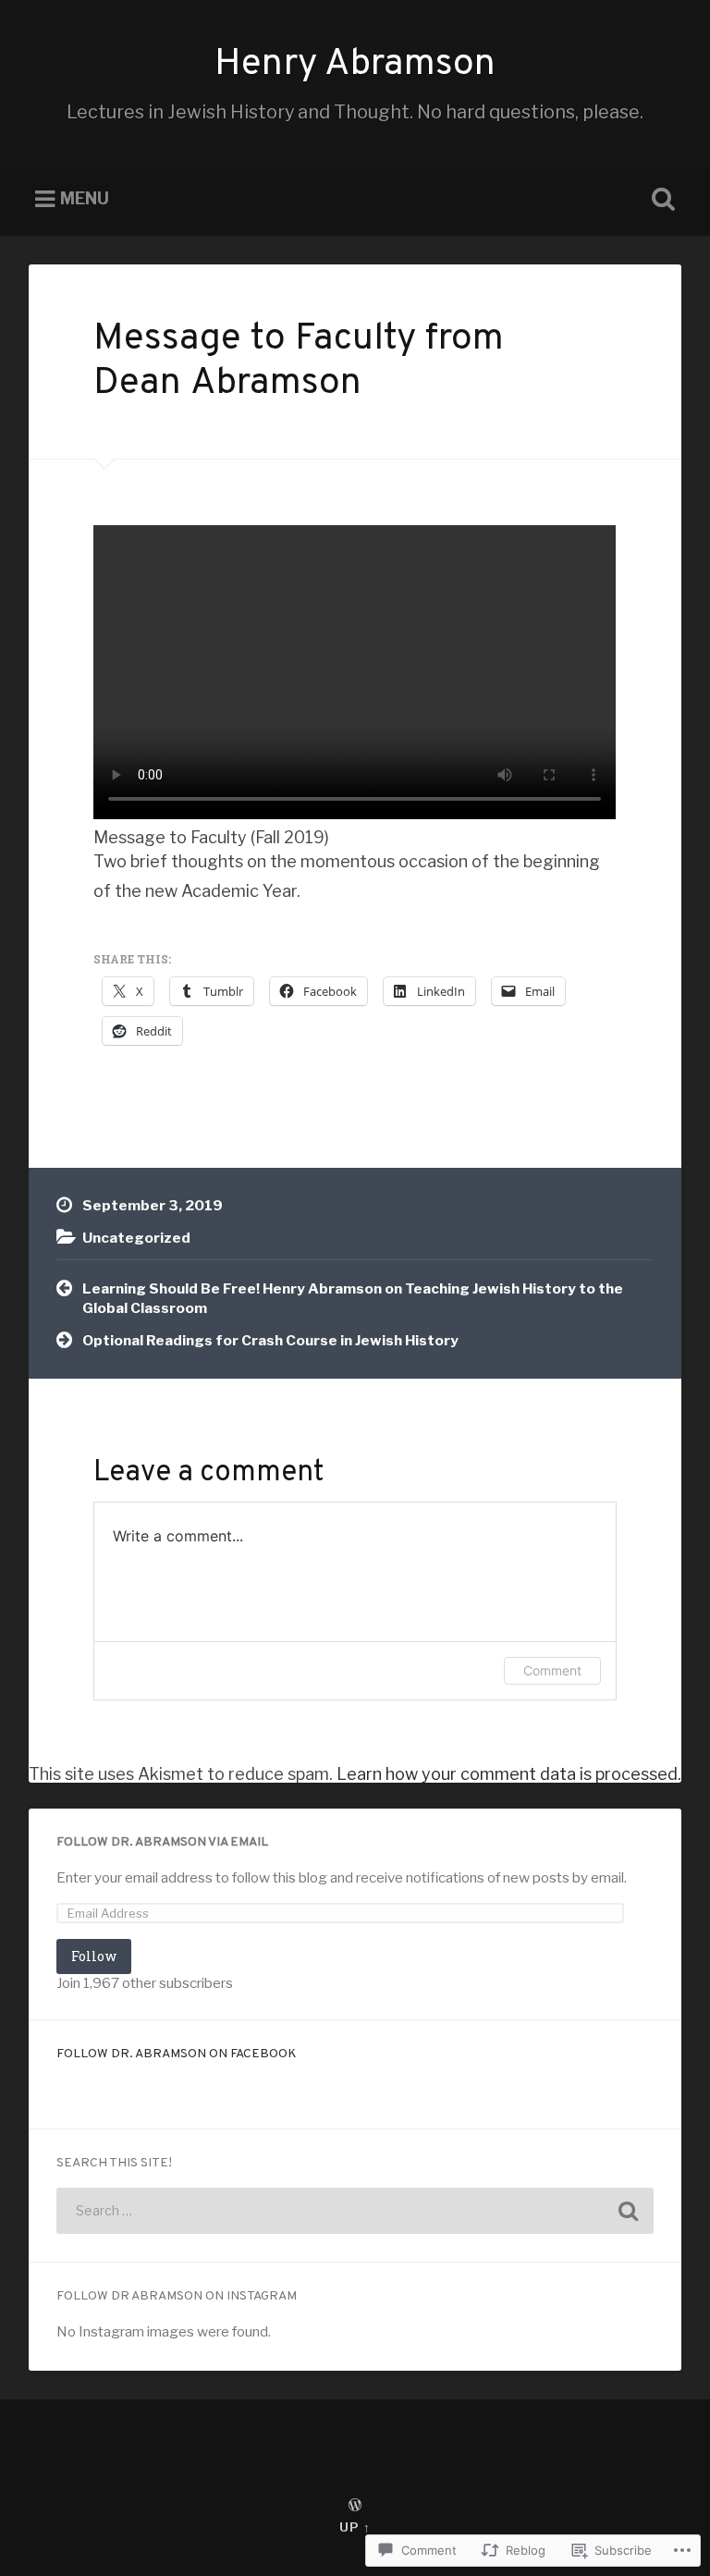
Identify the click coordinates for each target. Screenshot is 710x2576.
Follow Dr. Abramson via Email (162, 1842)
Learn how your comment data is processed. (509, 1774)
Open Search (660, 200)
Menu (85, 199)
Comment (552, 1670)
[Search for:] (355, 2211)
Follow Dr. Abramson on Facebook (177, 2054)
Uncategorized (136, 1238)
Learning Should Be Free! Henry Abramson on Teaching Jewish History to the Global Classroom (353, 1298)
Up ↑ (355, 2527)
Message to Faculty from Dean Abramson (299, 362)
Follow (94, 1956)
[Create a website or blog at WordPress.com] (355, 2506)
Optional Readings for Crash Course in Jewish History (270, 1340)
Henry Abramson (355, 65)
